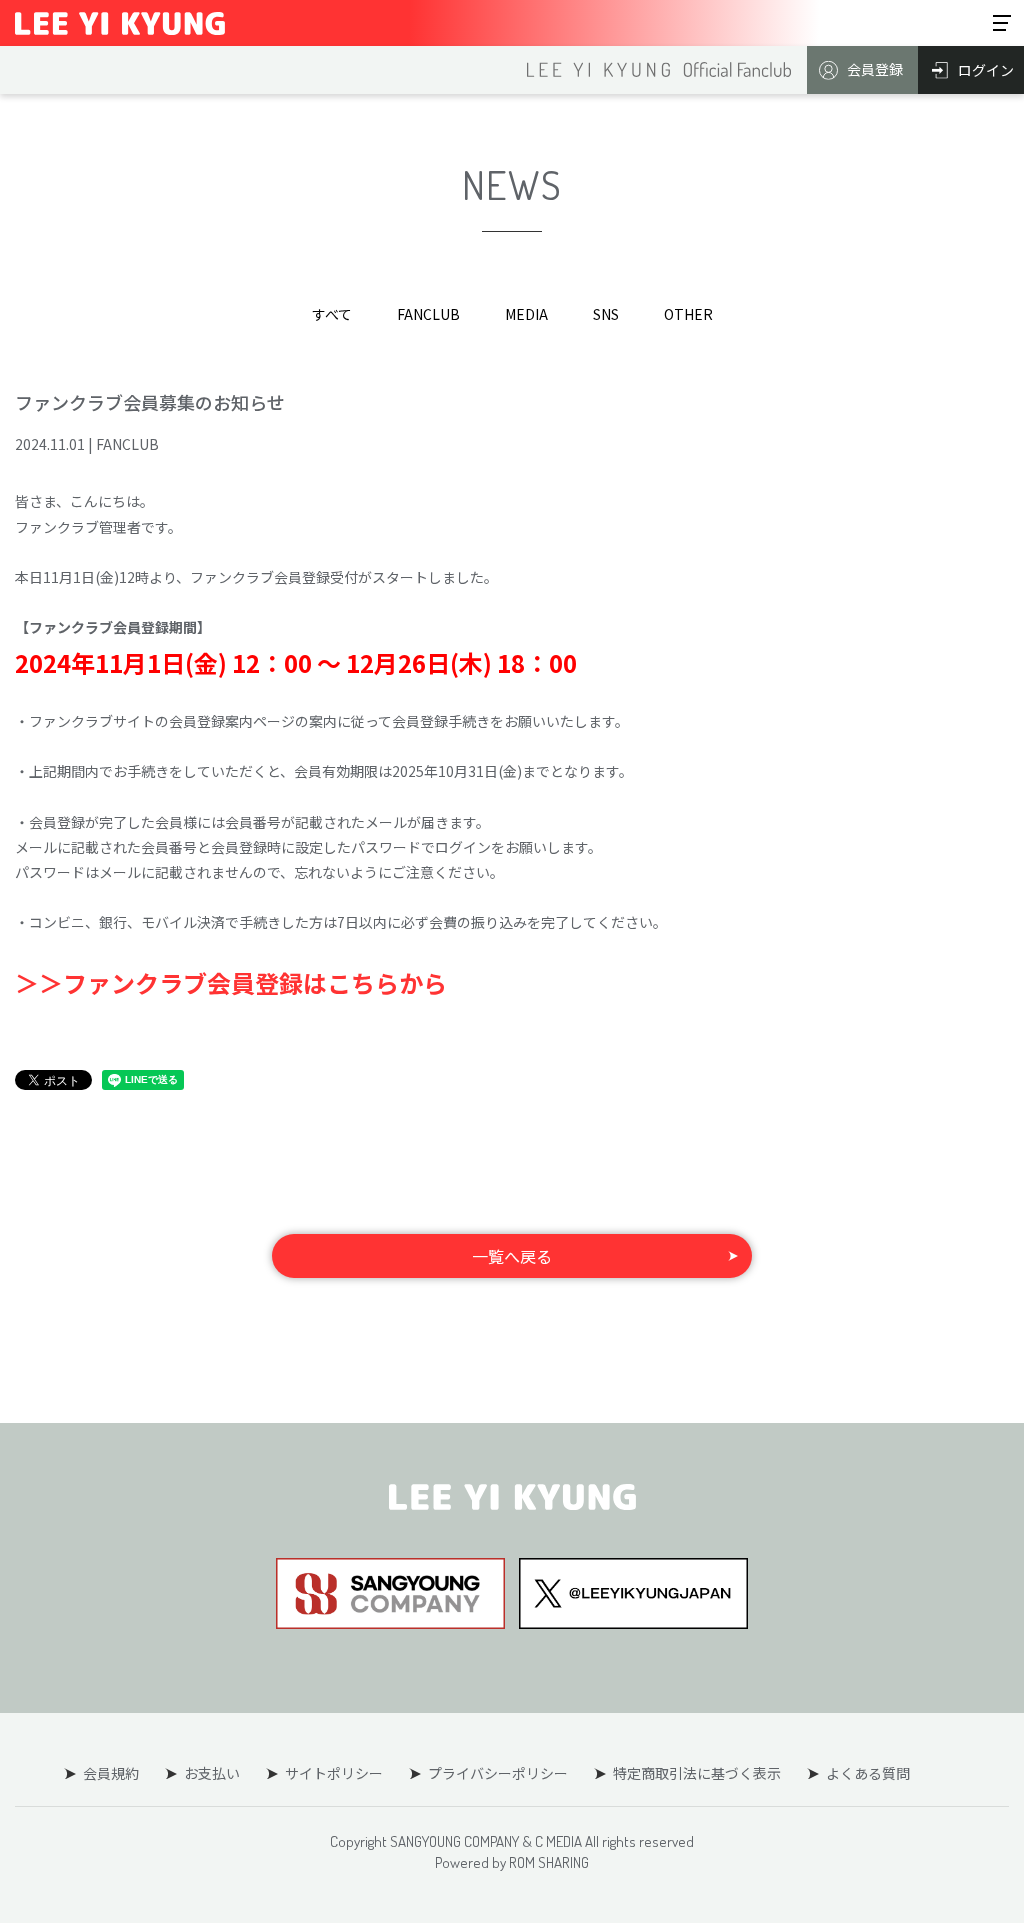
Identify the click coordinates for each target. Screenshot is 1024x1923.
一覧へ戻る (512, 1256)
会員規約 (111, 1773)
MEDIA (526, 314)
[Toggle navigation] (1002, 23)
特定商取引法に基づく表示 (697, 1773)
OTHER (688, 314)
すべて (332, 314)
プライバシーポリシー (498, 1773)
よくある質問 (868, 1773)
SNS (606, 314)
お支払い (212, 1773)
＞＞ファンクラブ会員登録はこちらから (231, 982)
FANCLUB (428, 314)
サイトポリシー (334, 1773)
